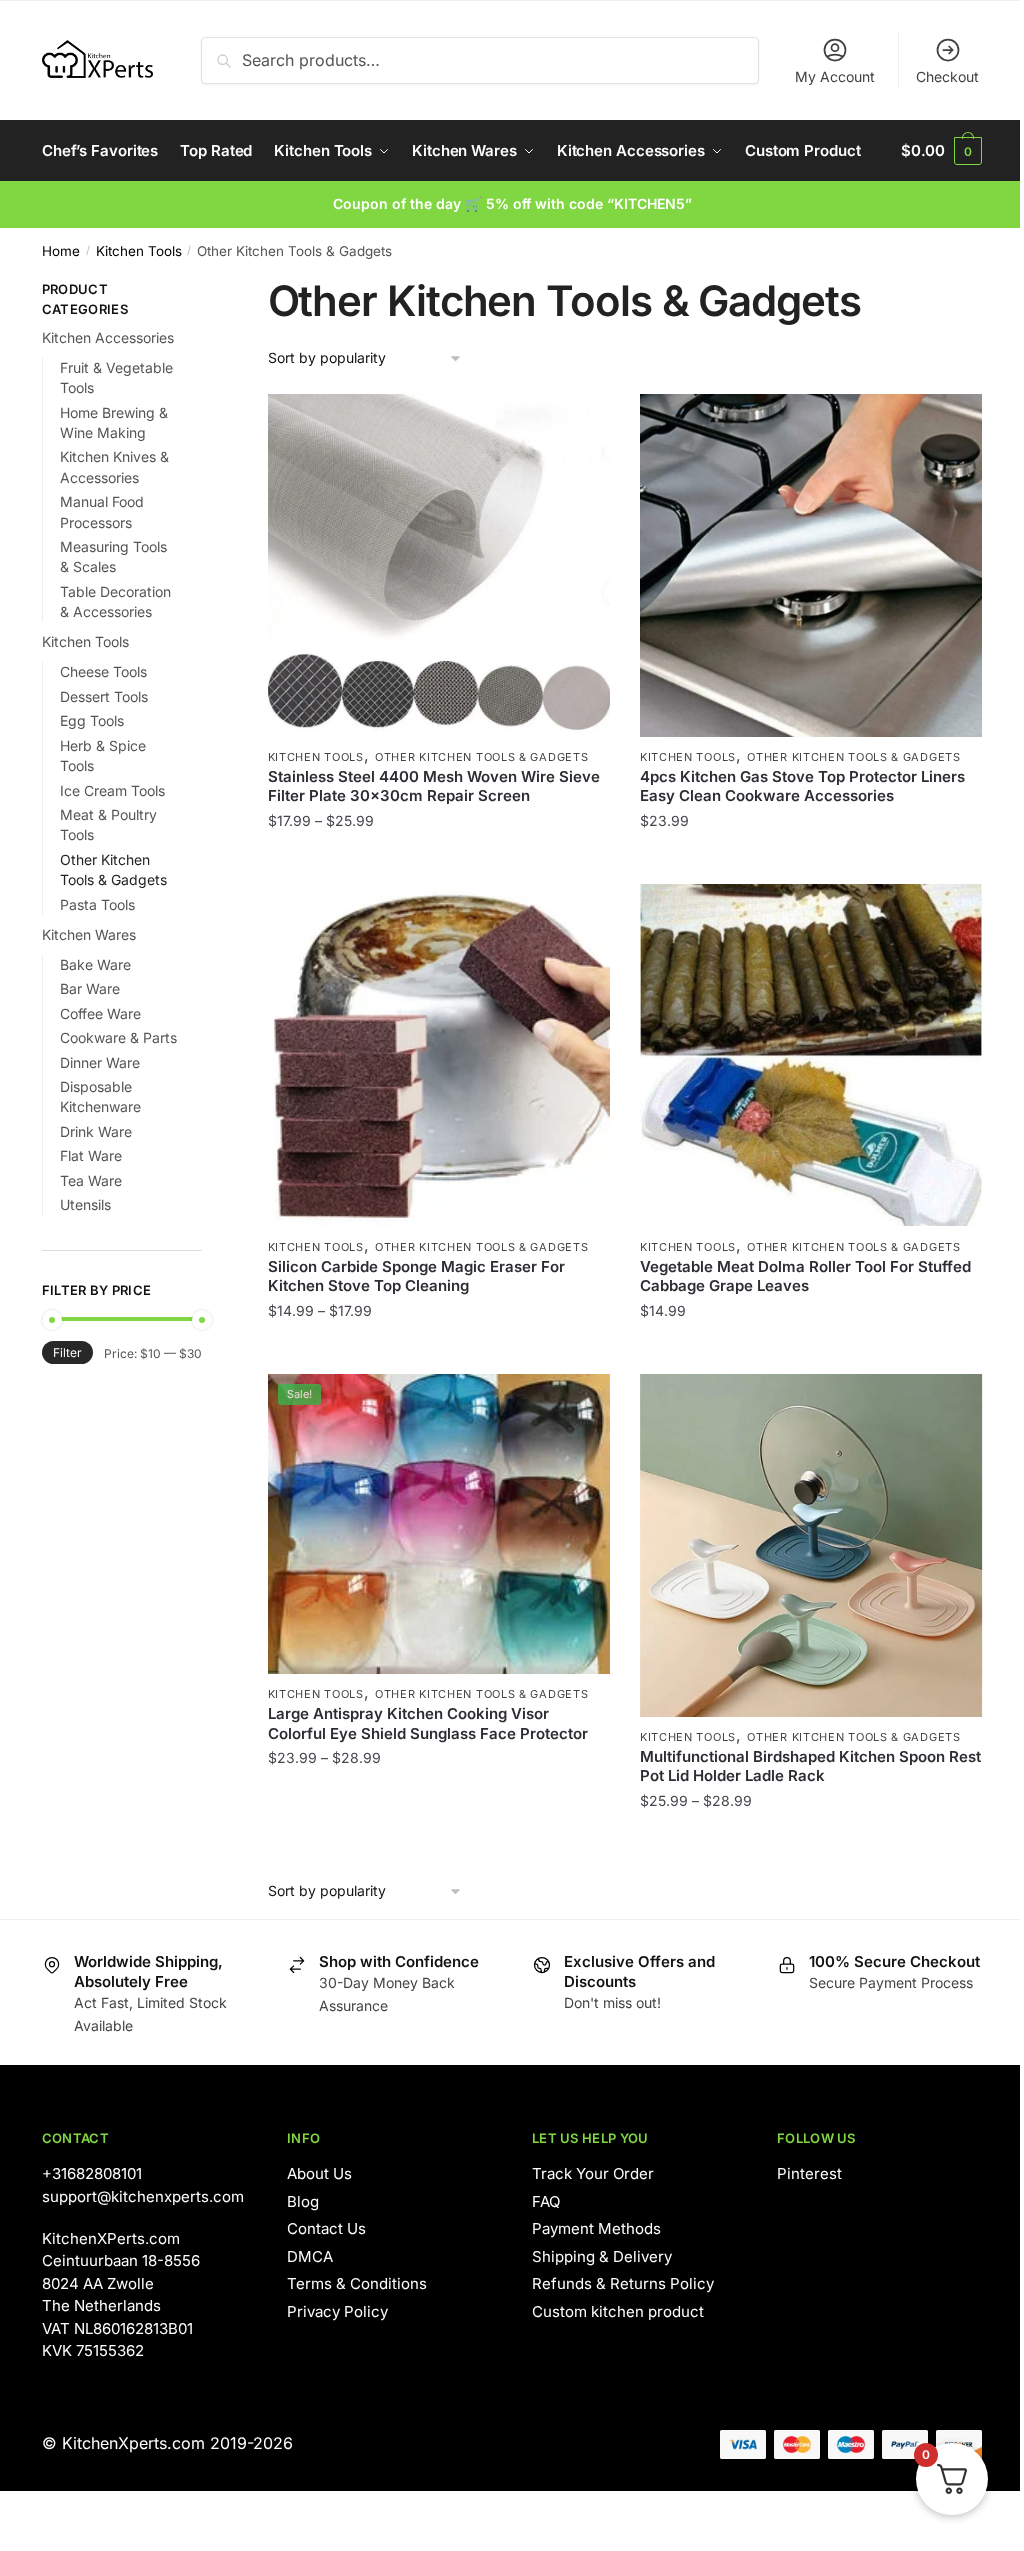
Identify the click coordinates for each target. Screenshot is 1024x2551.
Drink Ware (96, 1131)
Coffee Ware (100, 1013)
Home (61, 251)
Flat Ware (91, 1155)
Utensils (85, 1204)
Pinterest (809, 2173)
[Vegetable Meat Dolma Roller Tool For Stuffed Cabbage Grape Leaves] (811, 1055)
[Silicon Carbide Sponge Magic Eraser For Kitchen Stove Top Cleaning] (439, 1055)
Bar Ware (90, 988)
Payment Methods (596, 2228)
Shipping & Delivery (602, 2256)
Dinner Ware (100, 1062)
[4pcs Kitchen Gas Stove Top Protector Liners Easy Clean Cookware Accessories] (811, 565)
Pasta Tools (97, 904)
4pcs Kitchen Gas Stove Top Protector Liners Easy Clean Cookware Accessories (802, 786)
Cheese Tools (103, 671)
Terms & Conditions (357, 2283)
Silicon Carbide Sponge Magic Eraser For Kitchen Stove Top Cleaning (416, 1276)
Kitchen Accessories (108, 337)
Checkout (947, 76)
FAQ (546, 2201)
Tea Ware (91, 1180)
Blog (303, 2201)
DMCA (310, 2256)
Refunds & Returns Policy (623, 2283)
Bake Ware (95, 964)
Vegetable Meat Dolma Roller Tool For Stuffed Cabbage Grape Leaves (805, 1276)
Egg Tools (92, 720)
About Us (319, 2173)
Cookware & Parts (118, 1037)
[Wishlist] (580, 424)
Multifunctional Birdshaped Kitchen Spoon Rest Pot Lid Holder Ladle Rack (810, 1766)
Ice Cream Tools (112, 790)
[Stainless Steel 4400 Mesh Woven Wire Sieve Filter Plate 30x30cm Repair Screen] (439, 565)
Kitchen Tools (139, 251)
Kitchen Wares (89, 934)
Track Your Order (593, 2173)
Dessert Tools (104, 696)
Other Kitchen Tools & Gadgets (481, 757)
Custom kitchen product (618, 2311)
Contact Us (326, 2228)
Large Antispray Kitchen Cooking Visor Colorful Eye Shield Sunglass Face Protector (428, 1723)
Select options (438, 860)
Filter (67, 1352)
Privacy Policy (337, 2311)
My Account (835, 76)
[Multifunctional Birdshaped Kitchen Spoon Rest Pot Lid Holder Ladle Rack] (811, 1545)
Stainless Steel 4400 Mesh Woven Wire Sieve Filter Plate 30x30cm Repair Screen (434, 786)
